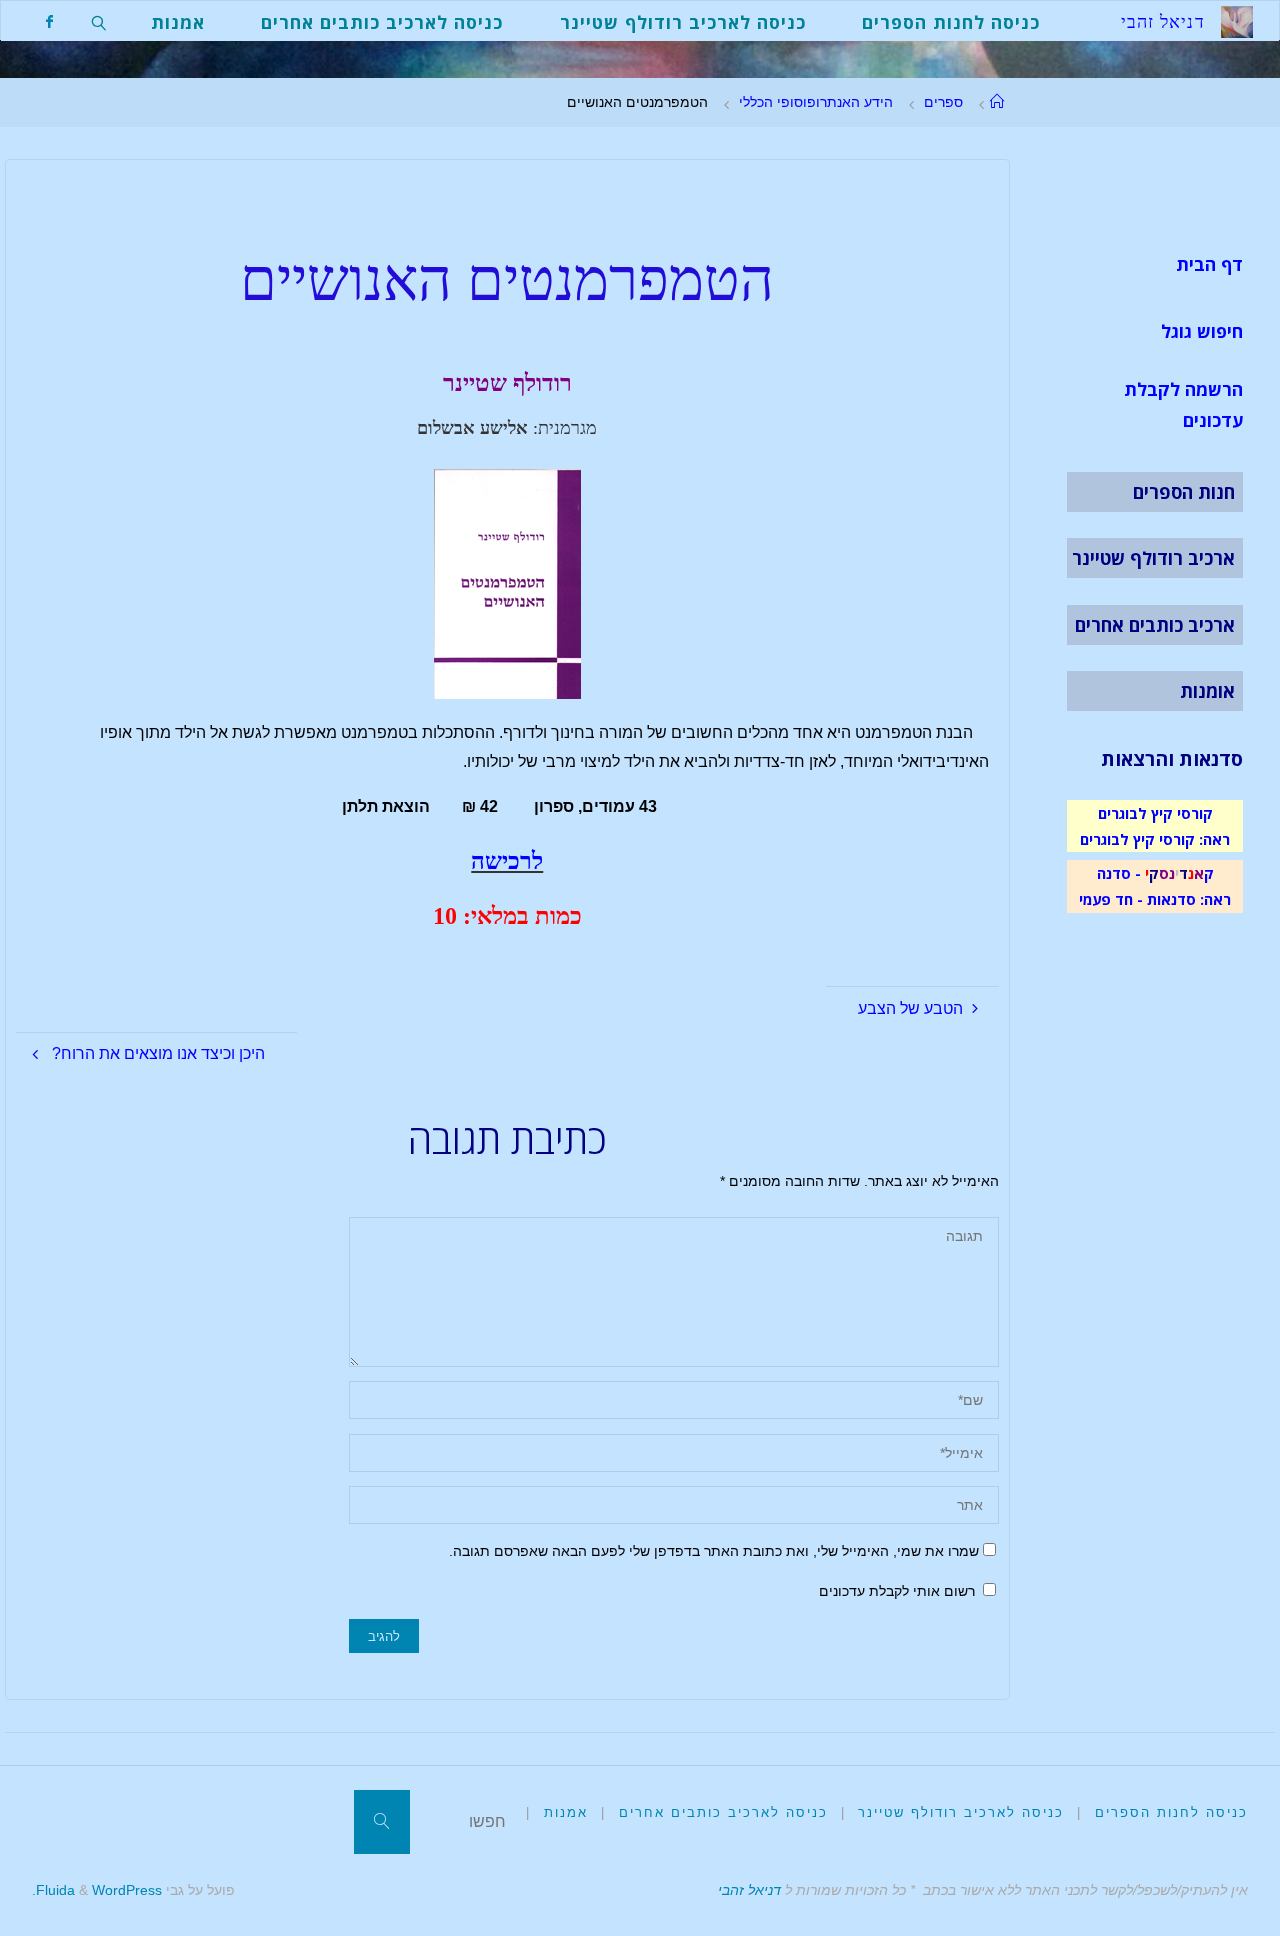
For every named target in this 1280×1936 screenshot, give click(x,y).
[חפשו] (382, 1822)
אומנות (1207, 691)
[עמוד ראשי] (997, 102)
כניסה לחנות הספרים (1171, 1812)
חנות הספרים (1184, 492)
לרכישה (507, 861)
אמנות (566, 1812)
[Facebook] (49, 21)
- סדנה (1119, 873)
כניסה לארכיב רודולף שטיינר (961, 1812)
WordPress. (97, 1890)
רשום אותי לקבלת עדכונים (899, 1591)
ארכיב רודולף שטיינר (1153, 558)
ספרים (943, 102)
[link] (99, 21)
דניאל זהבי (749, 1890)
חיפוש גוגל (1202, 331)
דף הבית (1209, 264)
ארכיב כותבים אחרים (1155, 625)
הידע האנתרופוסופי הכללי (816, 102)
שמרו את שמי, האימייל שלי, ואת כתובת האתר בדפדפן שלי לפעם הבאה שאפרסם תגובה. (714, 1551)
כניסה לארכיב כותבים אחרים (723, 1812)
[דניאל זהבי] (1237, 20)
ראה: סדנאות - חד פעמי (1155, 899)
